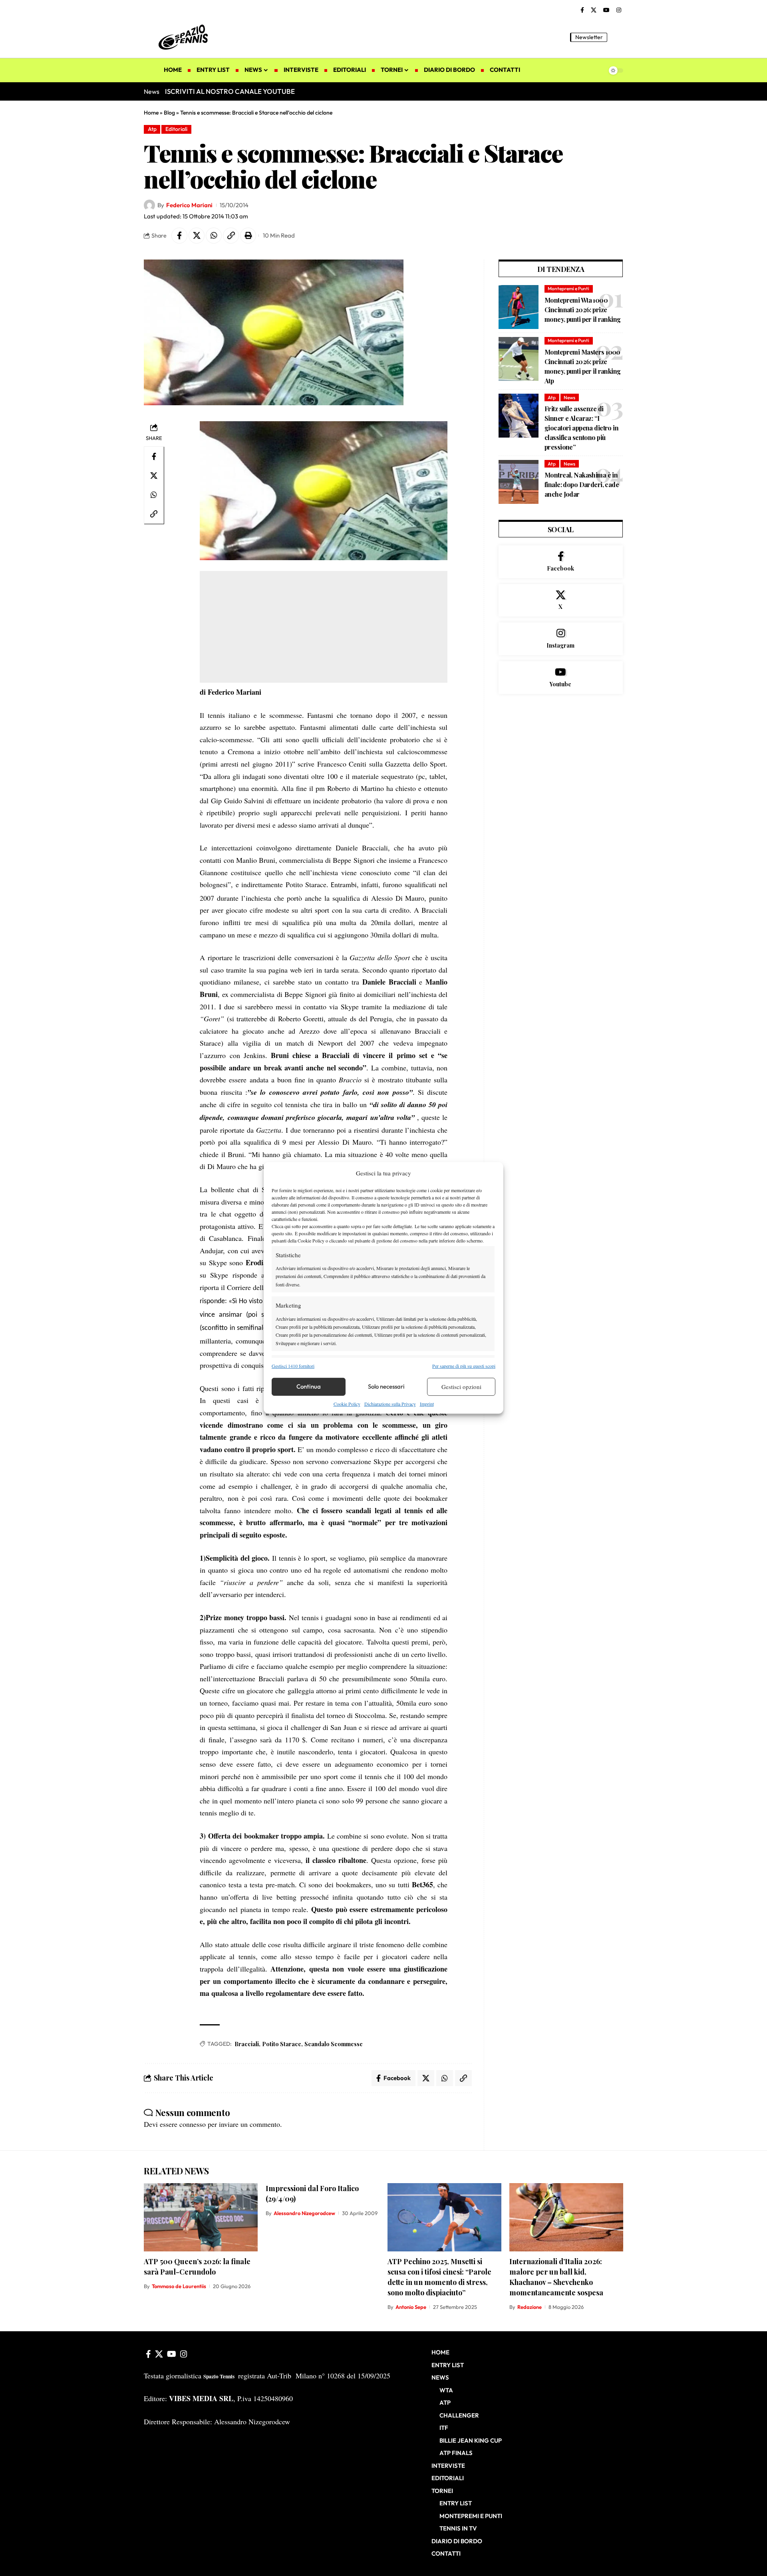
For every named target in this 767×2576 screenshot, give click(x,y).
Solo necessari (386, 1386)
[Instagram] (619, 10)
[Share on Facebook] (179, 236)
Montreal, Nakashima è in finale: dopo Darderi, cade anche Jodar (582, 484)
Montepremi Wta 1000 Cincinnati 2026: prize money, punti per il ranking (583, 310)
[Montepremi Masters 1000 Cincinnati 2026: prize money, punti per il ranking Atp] (519, 359)
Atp (152, 129)
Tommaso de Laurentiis (179, 2286)
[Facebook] (582, 10)
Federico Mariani (189, 205)
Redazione (530, 2307)
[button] (617, 37)
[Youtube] (561, 678)
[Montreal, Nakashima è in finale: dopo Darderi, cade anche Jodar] (519, 482)
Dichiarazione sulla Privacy (390, 1404)
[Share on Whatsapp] (214, 236)
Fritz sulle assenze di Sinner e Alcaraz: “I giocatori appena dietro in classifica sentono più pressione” (581, 428)
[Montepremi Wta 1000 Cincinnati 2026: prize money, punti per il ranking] (519, 307)
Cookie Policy (347, 1404)
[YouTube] (606, 10)
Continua (309, 1386)
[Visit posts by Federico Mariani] (149, 205)
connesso (193, 2124)
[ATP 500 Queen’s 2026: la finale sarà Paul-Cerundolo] (201, 2217)
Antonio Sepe (411, 2307)
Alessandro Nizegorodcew (304, 2213)
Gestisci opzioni (461, 1387)
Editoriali (176, 129)
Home (151, 113)
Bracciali (247, 2044)
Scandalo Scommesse (334, 2044)
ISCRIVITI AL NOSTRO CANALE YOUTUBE (230, 91)
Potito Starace (282, 2044)
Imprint (427, 1404)
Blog (169, 113)
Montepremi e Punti (568, 288)
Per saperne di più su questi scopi (464, 1365)
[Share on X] (197, 236)
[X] (594, 10)
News (569, 397)
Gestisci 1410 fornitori (293, 1365)
